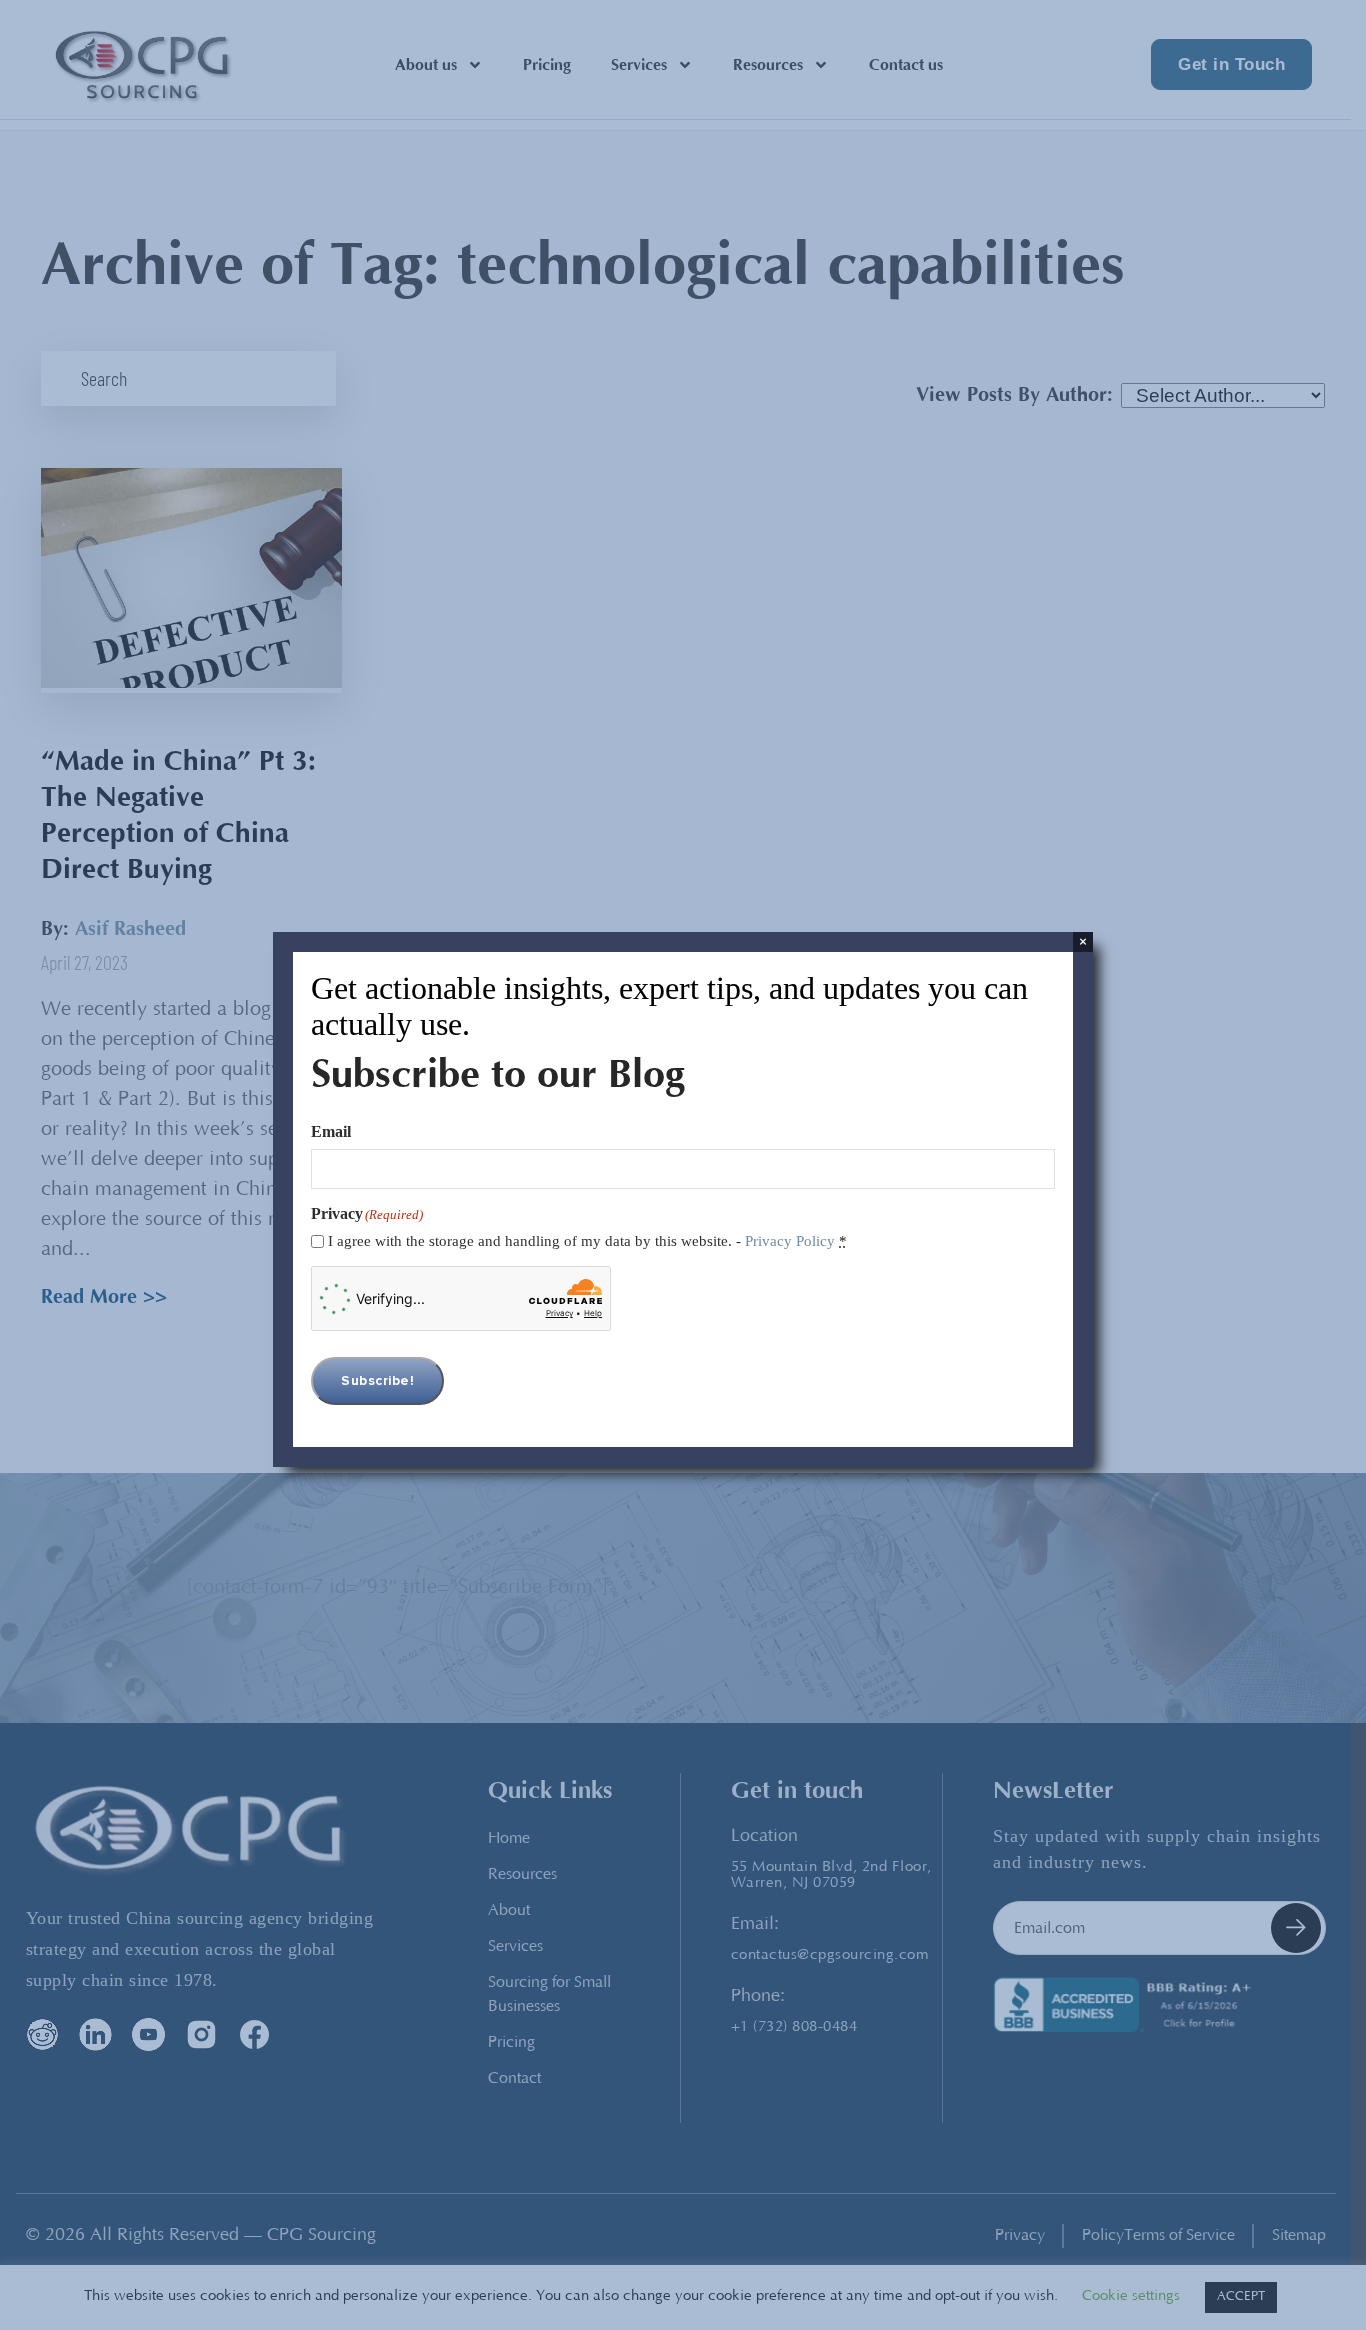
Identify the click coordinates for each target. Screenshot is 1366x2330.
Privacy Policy (790, 1241)
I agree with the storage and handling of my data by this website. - (587, 1241)
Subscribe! (377, 1381)
